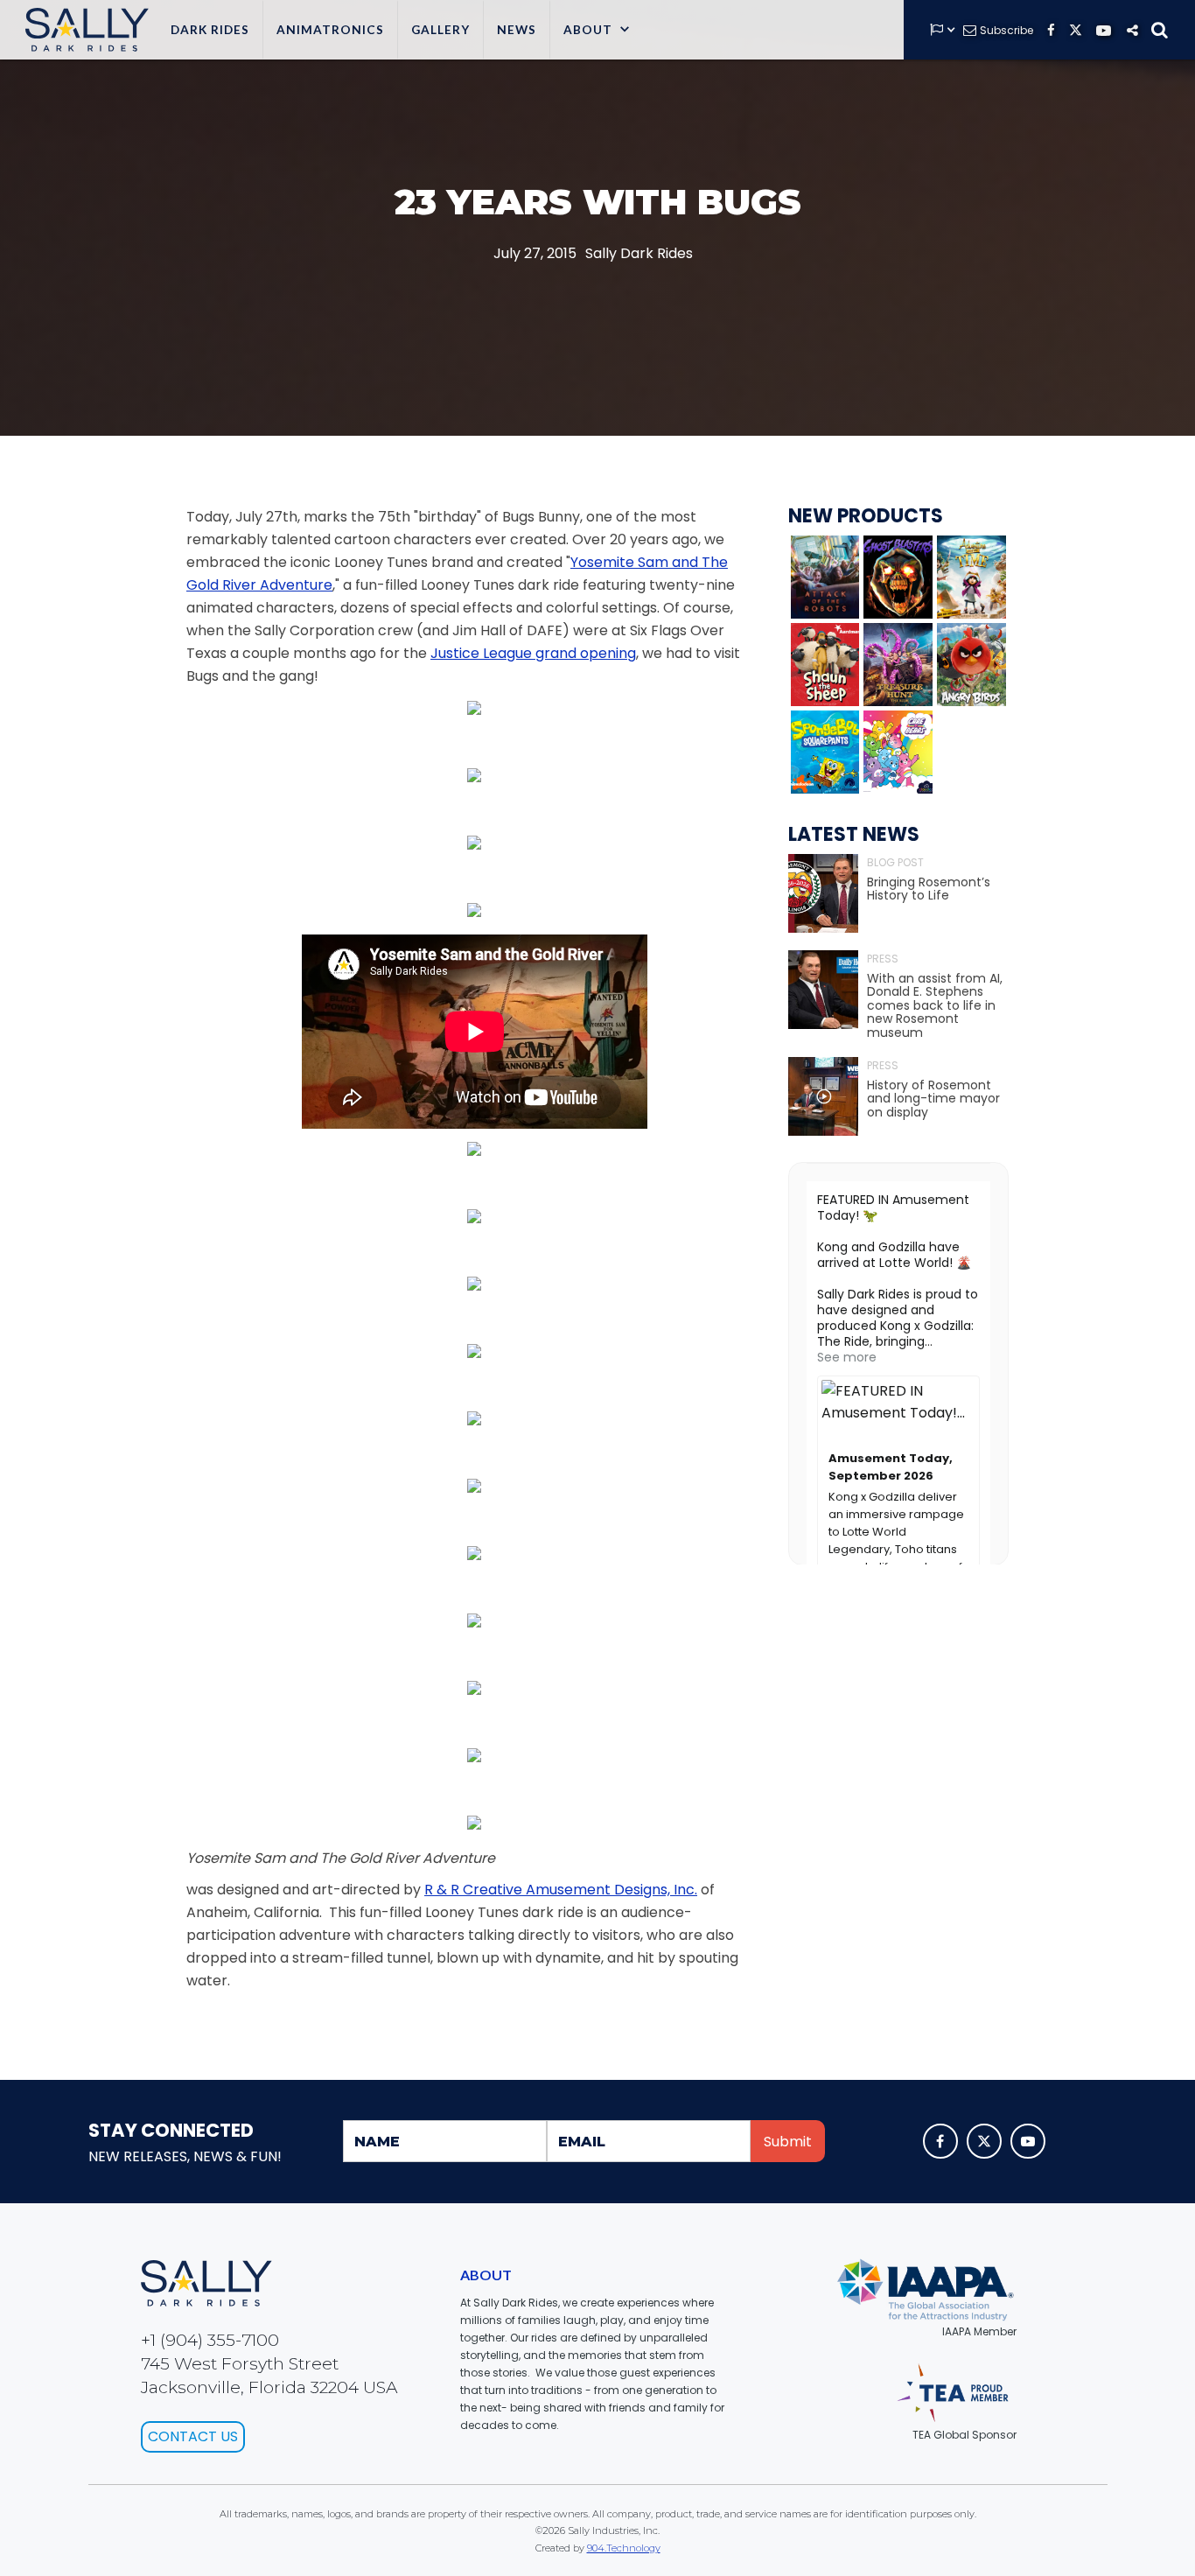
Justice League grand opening (533, 653)
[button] (597, 30)
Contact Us (193, 2436)
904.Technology (624, 2548)
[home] (83, 30)
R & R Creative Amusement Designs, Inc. (561, 1890)
